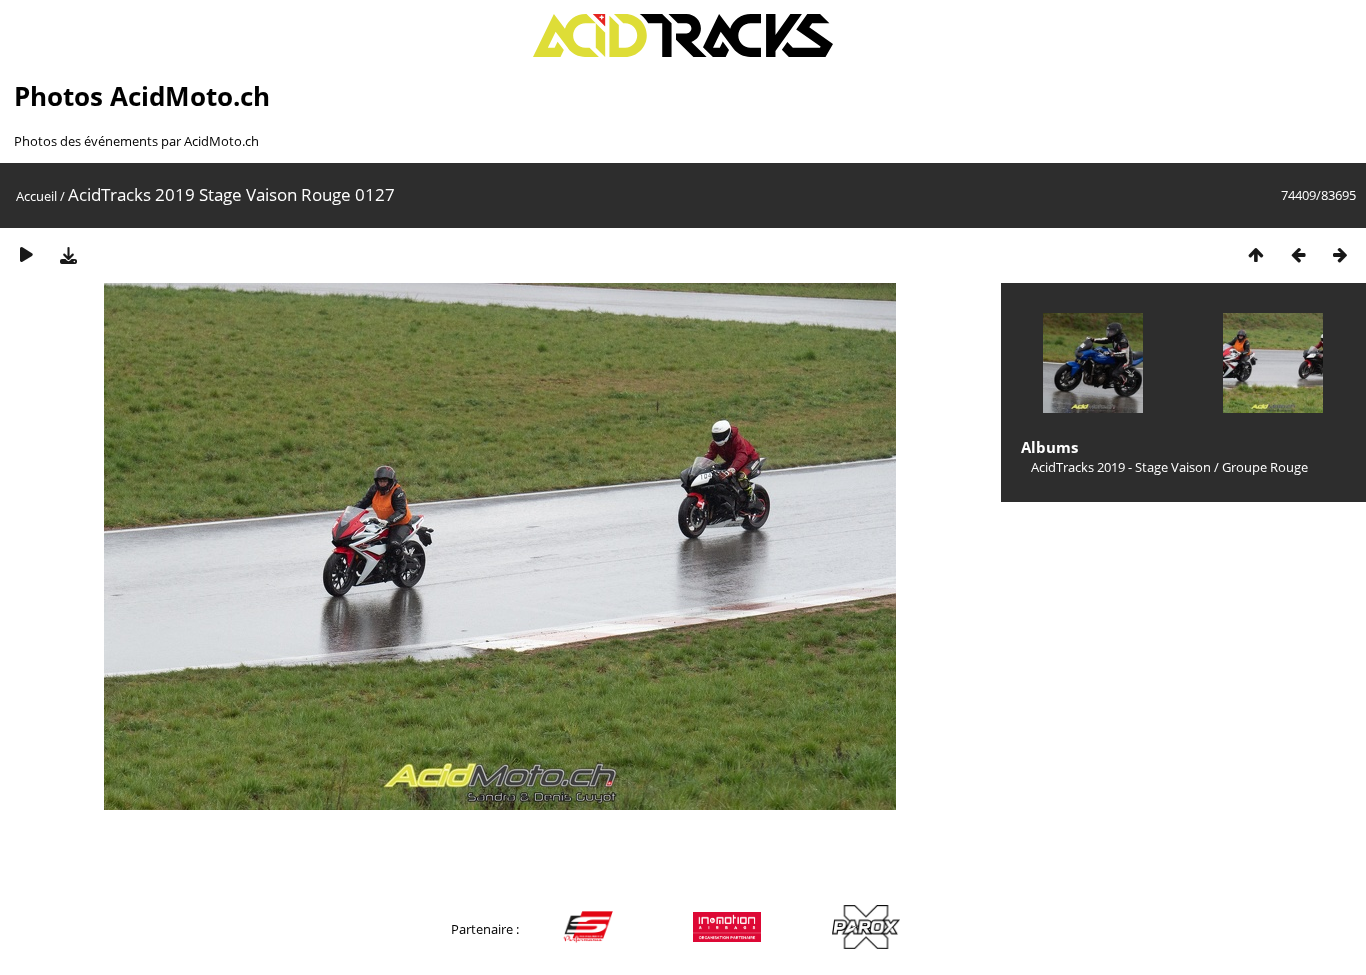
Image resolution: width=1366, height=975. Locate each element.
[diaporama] (26, 254)
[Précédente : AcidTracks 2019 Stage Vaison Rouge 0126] (1298, 254)
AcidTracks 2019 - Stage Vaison (1121, 467)
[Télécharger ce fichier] (68, 254)
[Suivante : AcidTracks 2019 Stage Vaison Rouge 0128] (1340, 254)
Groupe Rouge (1265, 467)
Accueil (36, 196)
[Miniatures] (1256, 254)
